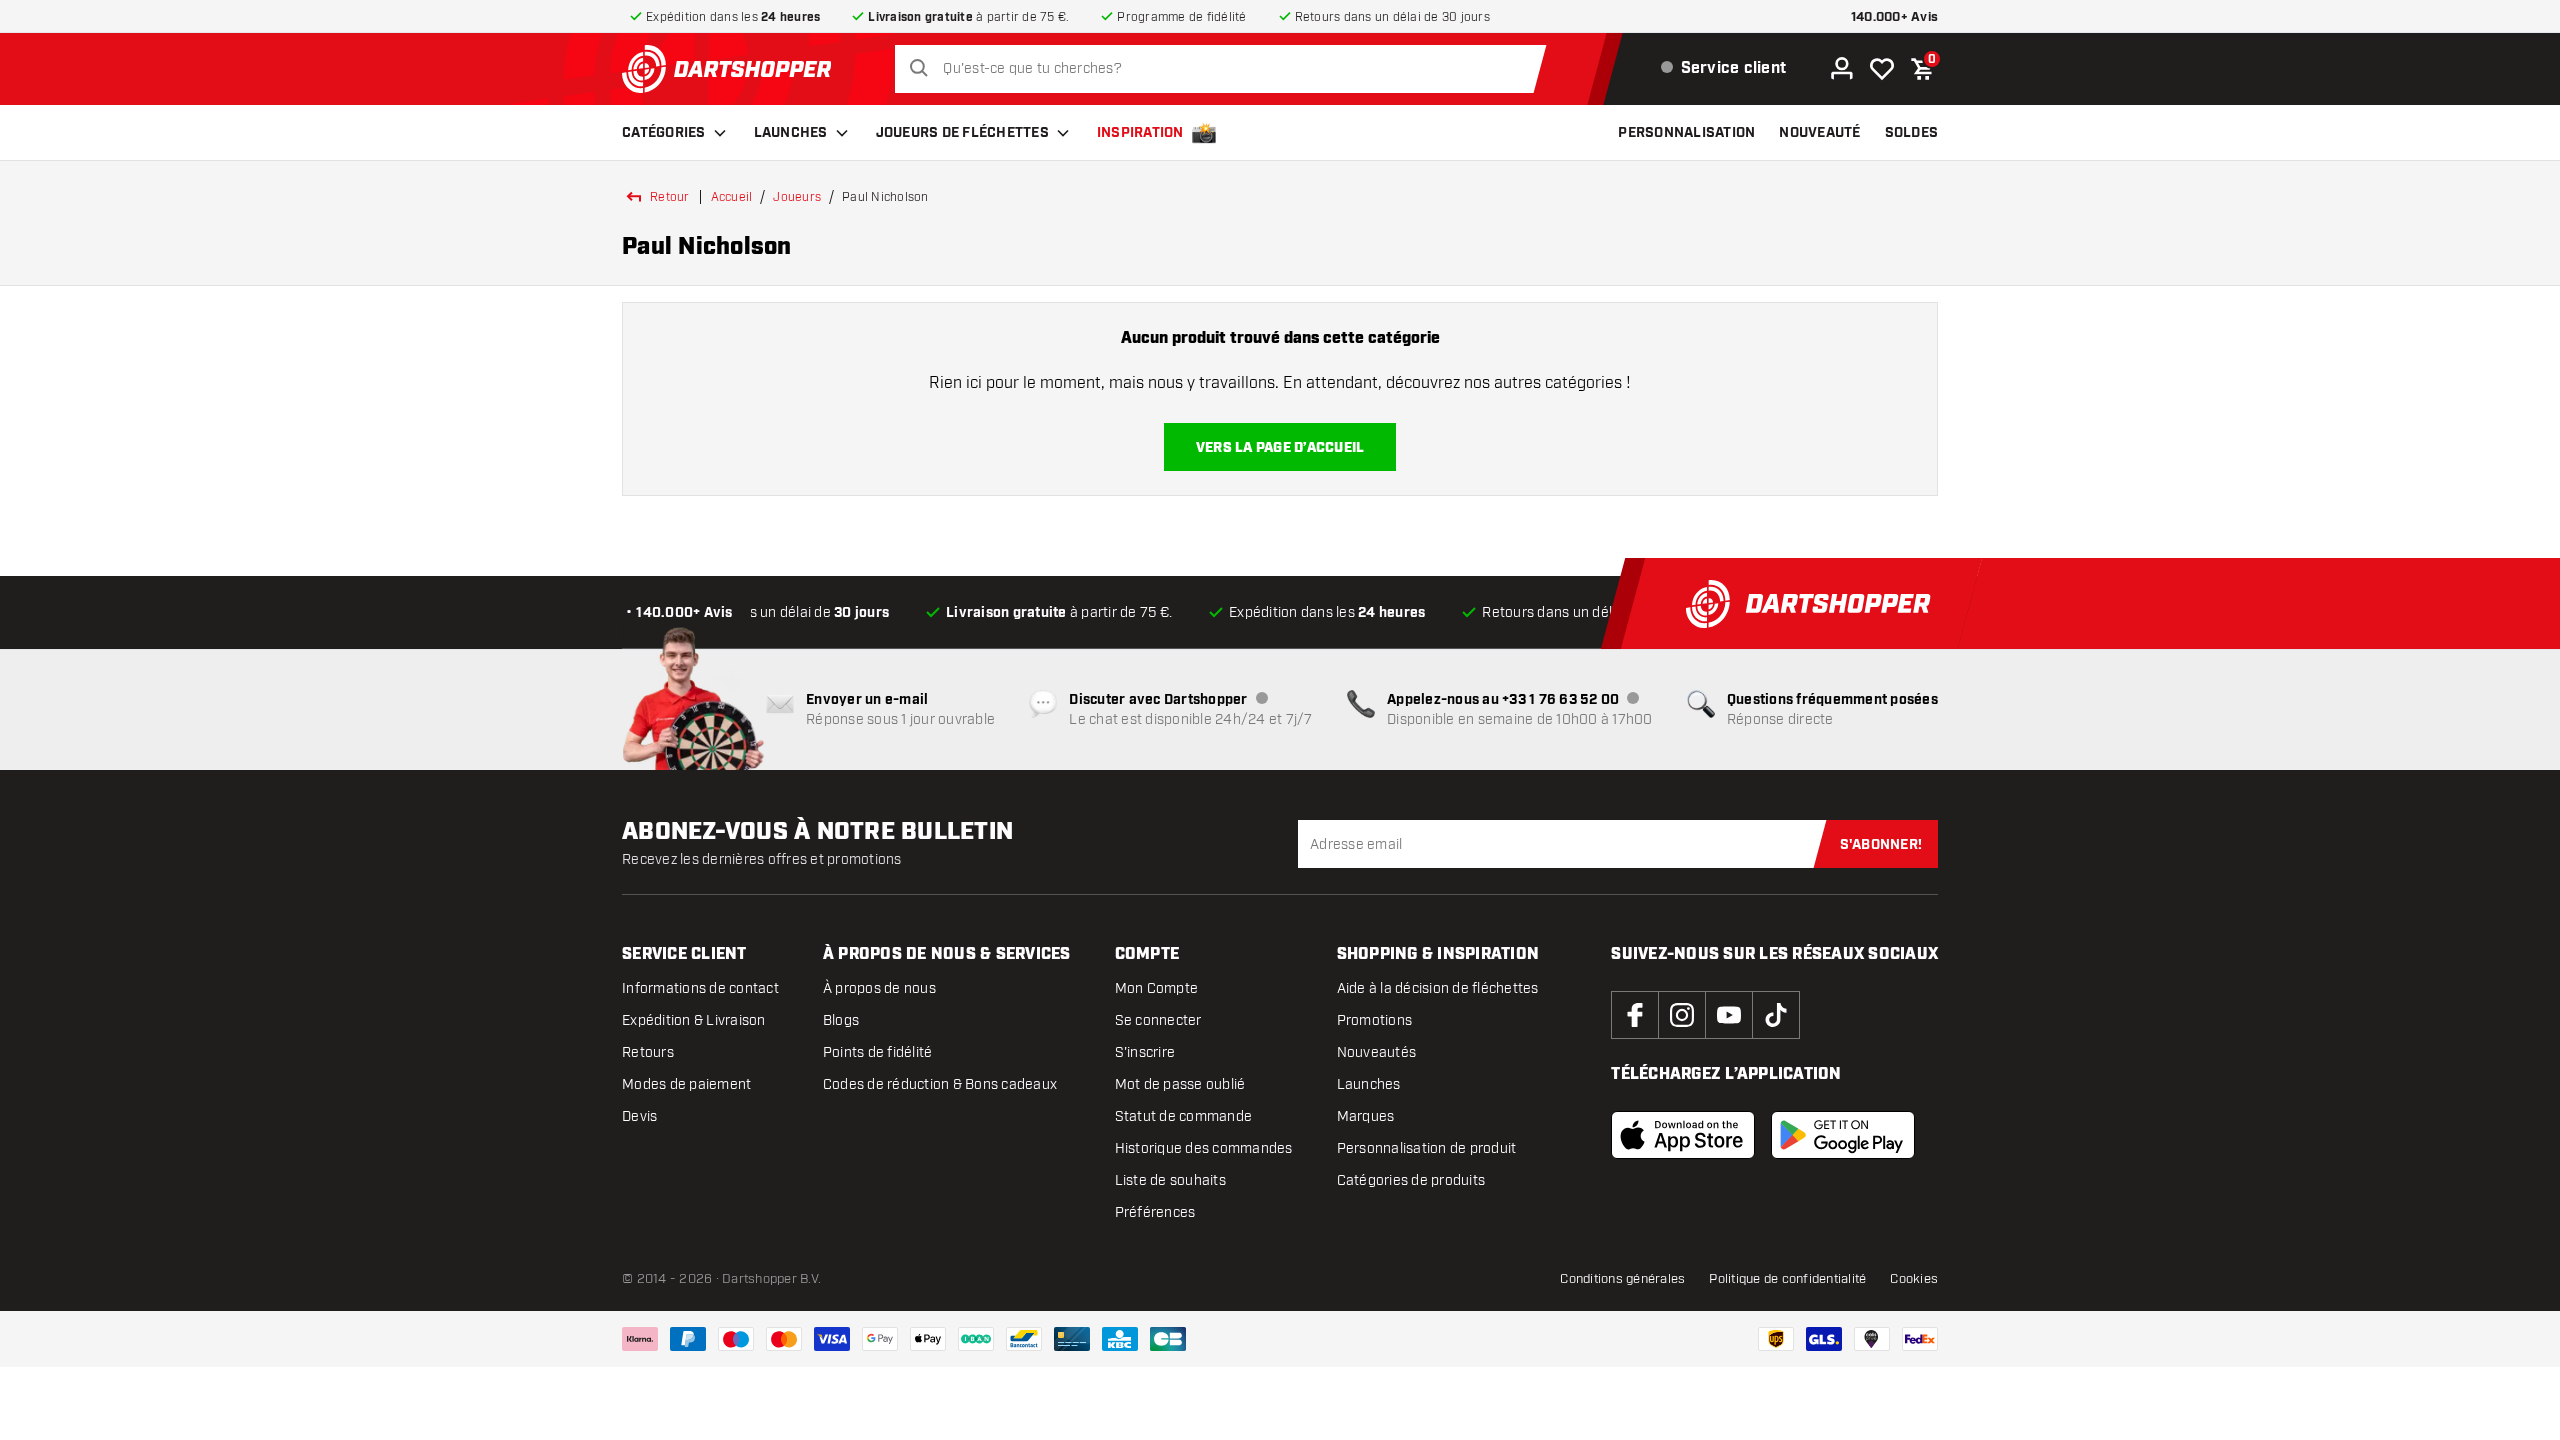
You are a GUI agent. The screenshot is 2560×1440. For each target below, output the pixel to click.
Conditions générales (1622, 1279)
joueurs (797, 197)
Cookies (1914, 1279)
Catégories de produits (1411, 1180)
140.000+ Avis (1894, 17)
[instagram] (1682, 1015)
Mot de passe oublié (1180, 1084)
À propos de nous (879, 988)
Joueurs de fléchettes (962, 133)
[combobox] (1225, 69)
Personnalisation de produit (1427, 1148)
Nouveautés (1377, 1052)
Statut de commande (1184, 1116)
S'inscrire (1145, 1052)
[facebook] (1635, 1015)
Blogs (841, 1020)
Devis (639, 1116)
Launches (791, 133)
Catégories (664, 133)
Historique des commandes (1204, 1148)
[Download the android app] (1843, 1135)
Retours (648, 1052)
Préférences (1155, 1212)
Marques (1366, 1116)
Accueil (732, 197)
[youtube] (1729, 1015)
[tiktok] (1776, 1015)
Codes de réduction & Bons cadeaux (940, 1084)
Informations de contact (700, 988)
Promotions (1375, 1020)
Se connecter (1158, 1020)
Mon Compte (1157, 988)
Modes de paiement (686, 1084)
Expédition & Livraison (694, 1020)
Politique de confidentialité (1787, 1279)
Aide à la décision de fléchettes (1438, 988)
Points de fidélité (878, 1052)
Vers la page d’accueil (1280, 448)
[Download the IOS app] (1683, 1135)
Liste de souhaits (1170, 1180)
